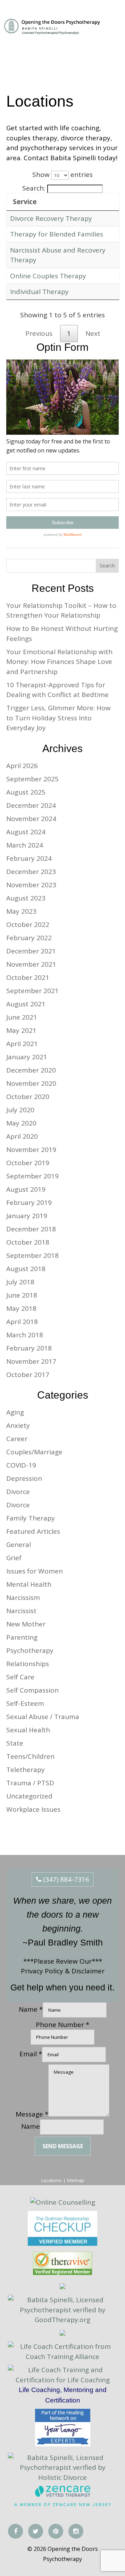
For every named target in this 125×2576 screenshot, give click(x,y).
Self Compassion (32, 1690)
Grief (14, 1558)
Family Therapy (31, 1518)
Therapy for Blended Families (57, 234)
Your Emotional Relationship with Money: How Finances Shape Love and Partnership (59, 662)
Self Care (20, 1677)
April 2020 (22, 1136)
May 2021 (21, 1030)
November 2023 (31, 885)
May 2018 (21, 1308)
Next (93, 333)
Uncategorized (29, 1796)
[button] (110, 28)
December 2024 (31, 805)
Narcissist (21, 1611)
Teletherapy (26, 1770)
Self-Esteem (25, 1703)
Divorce (18, 1492)
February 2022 (29, 938)
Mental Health (29, 1584)
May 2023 (21, 911)
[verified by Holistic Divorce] (62, 2287)
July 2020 (20, 1110)
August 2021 (26, 1004)
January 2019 (27, 1216)
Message (32, 2114)
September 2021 (32, 991)
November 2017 (31, 1361)
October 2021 (28, 977)
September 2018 (32, 1255)
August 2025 (26, 792)
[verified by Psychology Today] (62, 2333)
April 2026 (22, 766)
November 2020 (31, 1083)
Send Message (63, 2146)
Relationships (28, 1664)
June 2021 (22, 1017)
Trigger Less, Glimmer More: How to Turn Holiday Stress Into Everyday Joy (59, 718)
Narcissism (23, 1598)
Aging (15, 1412)
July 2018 (20, 1282)
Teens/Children (30, 1756)
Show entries (62, 175)
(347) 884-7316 (65, 1879)
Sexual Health (28, 1730)
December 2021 (31, 951)
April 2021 (22, 1044)
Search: (34, 188)
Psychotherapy (30, 1650)
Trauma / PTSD (30, 1783)
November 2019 (31, 1150)
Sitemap (75, 2180)
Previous (39, 333)
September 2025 (32, 779)
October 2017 (28, 1375)
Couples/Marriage (34, 1452)
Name (31, 2126)
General (19, 1545)
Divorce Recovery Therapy (51, 218)
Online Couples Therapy (48, 276)
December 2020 (31, 1070)
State (15, 1743)
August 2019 (26, 1189)
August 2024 (26, 832)
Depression (24, 1478)
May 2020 (21, 1123)
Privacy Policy (42, 1971)
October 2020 (28, 1097)
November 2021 (31, 964)
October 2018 (28, 1242)
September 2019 (32, 1176)
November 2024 (31, 819)
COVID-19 (21, 1465)
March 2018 (25, 1335)
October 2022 (28, 925)
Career (17, 1439)
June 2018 (22, 1295)
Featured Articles (33, 1531)
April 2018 (22, 1322)
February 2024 (29, 858)
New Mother (26, 1624)
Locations (51, 2180)
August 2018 (26, 1269)
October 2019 (28, 1163)
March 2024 (25, 845)
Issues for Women (35, 1571)
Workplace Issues (33, 1809)
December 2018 (31, 1229)
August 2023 (26, 898)
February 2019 (29, 1202)
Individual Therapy (39, 292)
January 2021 (27, 1057)
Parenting (22, 1637)
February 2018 (29, 1348)
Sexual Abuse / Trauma (43, 1717)
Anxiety (18, 1425)
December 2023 (31, 872)
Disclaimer (88, 1971)
